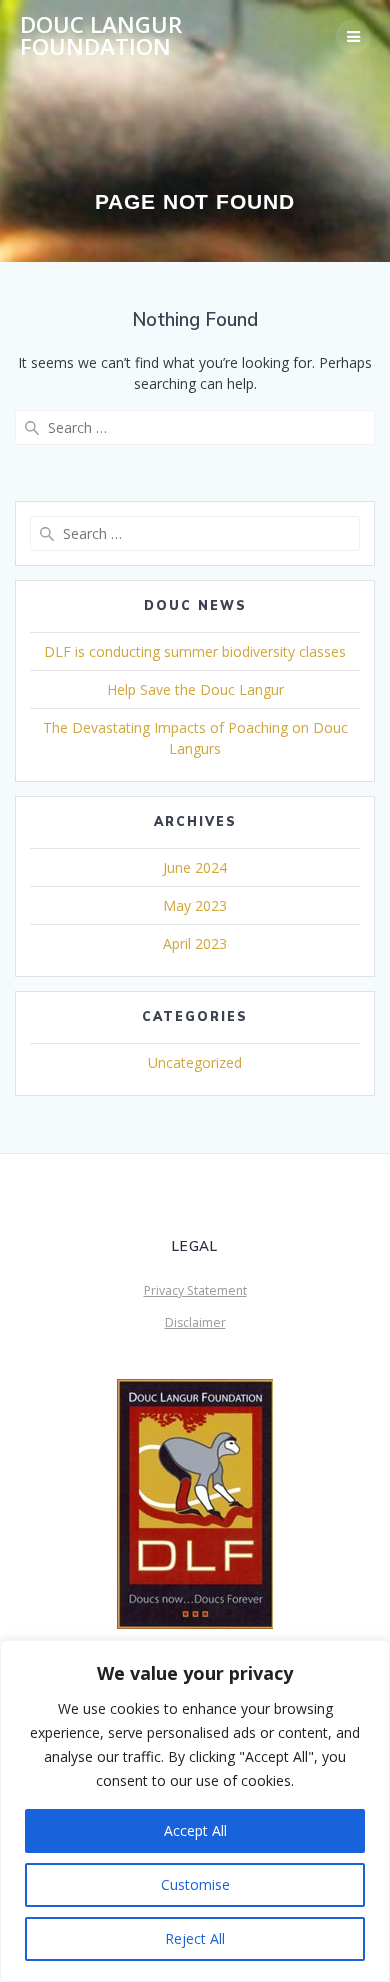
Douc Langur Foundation (101, 36)
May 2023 (195, 905)
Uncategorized (195, 1062)
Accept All (195, 1830)
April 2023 (195, 943)
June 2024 (195, 867)
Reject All (195, 1938)
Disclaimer (195, 1322)
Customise (195, 1884)
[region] (195, 1811)
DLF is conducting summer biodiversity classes (195, 651)
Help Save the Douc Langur (195, 689)
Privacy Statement (195, 1290)
